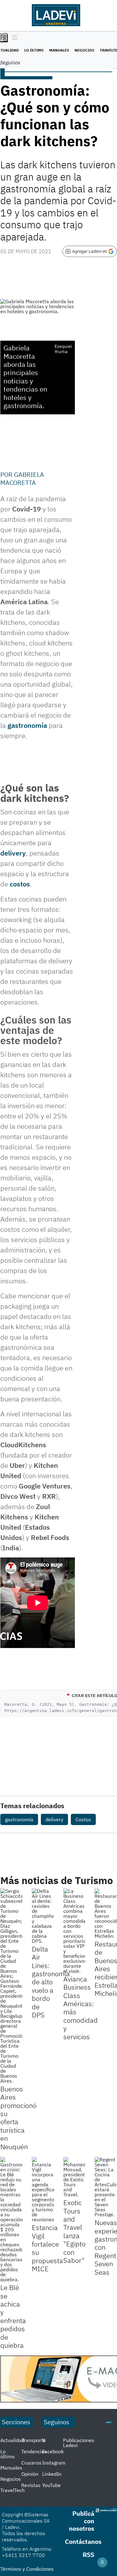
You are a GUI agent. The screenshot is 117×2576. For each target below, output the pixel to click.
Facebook (53, 2451)
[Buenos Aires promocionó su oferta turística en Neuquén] (11, 1986)
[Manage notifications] (102, 2562)
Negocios (84, 50)
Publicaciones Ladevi (79, 2443)
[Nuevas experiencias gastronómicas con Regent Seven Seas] (106, 2187)
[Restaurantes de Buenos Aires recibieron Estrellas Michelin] (106, 1913)
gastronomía (27, 725)
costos (20, 884)
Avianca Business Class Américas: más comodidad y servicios (80, 2008)
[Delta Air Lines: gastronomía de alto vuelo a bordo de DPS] (43, 1916)
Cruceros (31, 2463)
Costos (83, 1819)
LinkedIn (52, 2474)
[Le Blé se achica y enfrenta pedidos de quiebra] (11, 2219)
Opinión (30, 2474)
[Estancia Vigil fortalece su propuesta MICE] (43, 2189)
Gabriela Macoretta (22, 479)
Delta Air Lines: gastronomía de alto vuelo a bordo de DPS (51, 1982)
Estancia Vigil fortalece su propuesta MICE (47, 2248)
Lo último (34, 50)
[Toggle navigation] (13, 38)
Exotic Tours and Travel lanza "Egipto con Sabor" (74, 2231)
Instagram (54, 2463)
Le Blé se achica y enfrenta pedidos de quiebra (13, 2316)
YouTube (51, 2485)
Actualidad (12, 2440)
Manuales (59, 50)
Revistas (31, 2485)
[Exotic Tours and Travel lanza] (74, 2177)
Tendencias (34, 2451)
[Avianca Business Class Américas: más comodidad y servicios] (74, 1931)
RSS (88, 2555)
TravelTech (12, 2490)
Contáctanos (83, 2541)
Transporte (34, 2440)
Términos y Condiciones (27, 2569)
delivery (13, 853)
